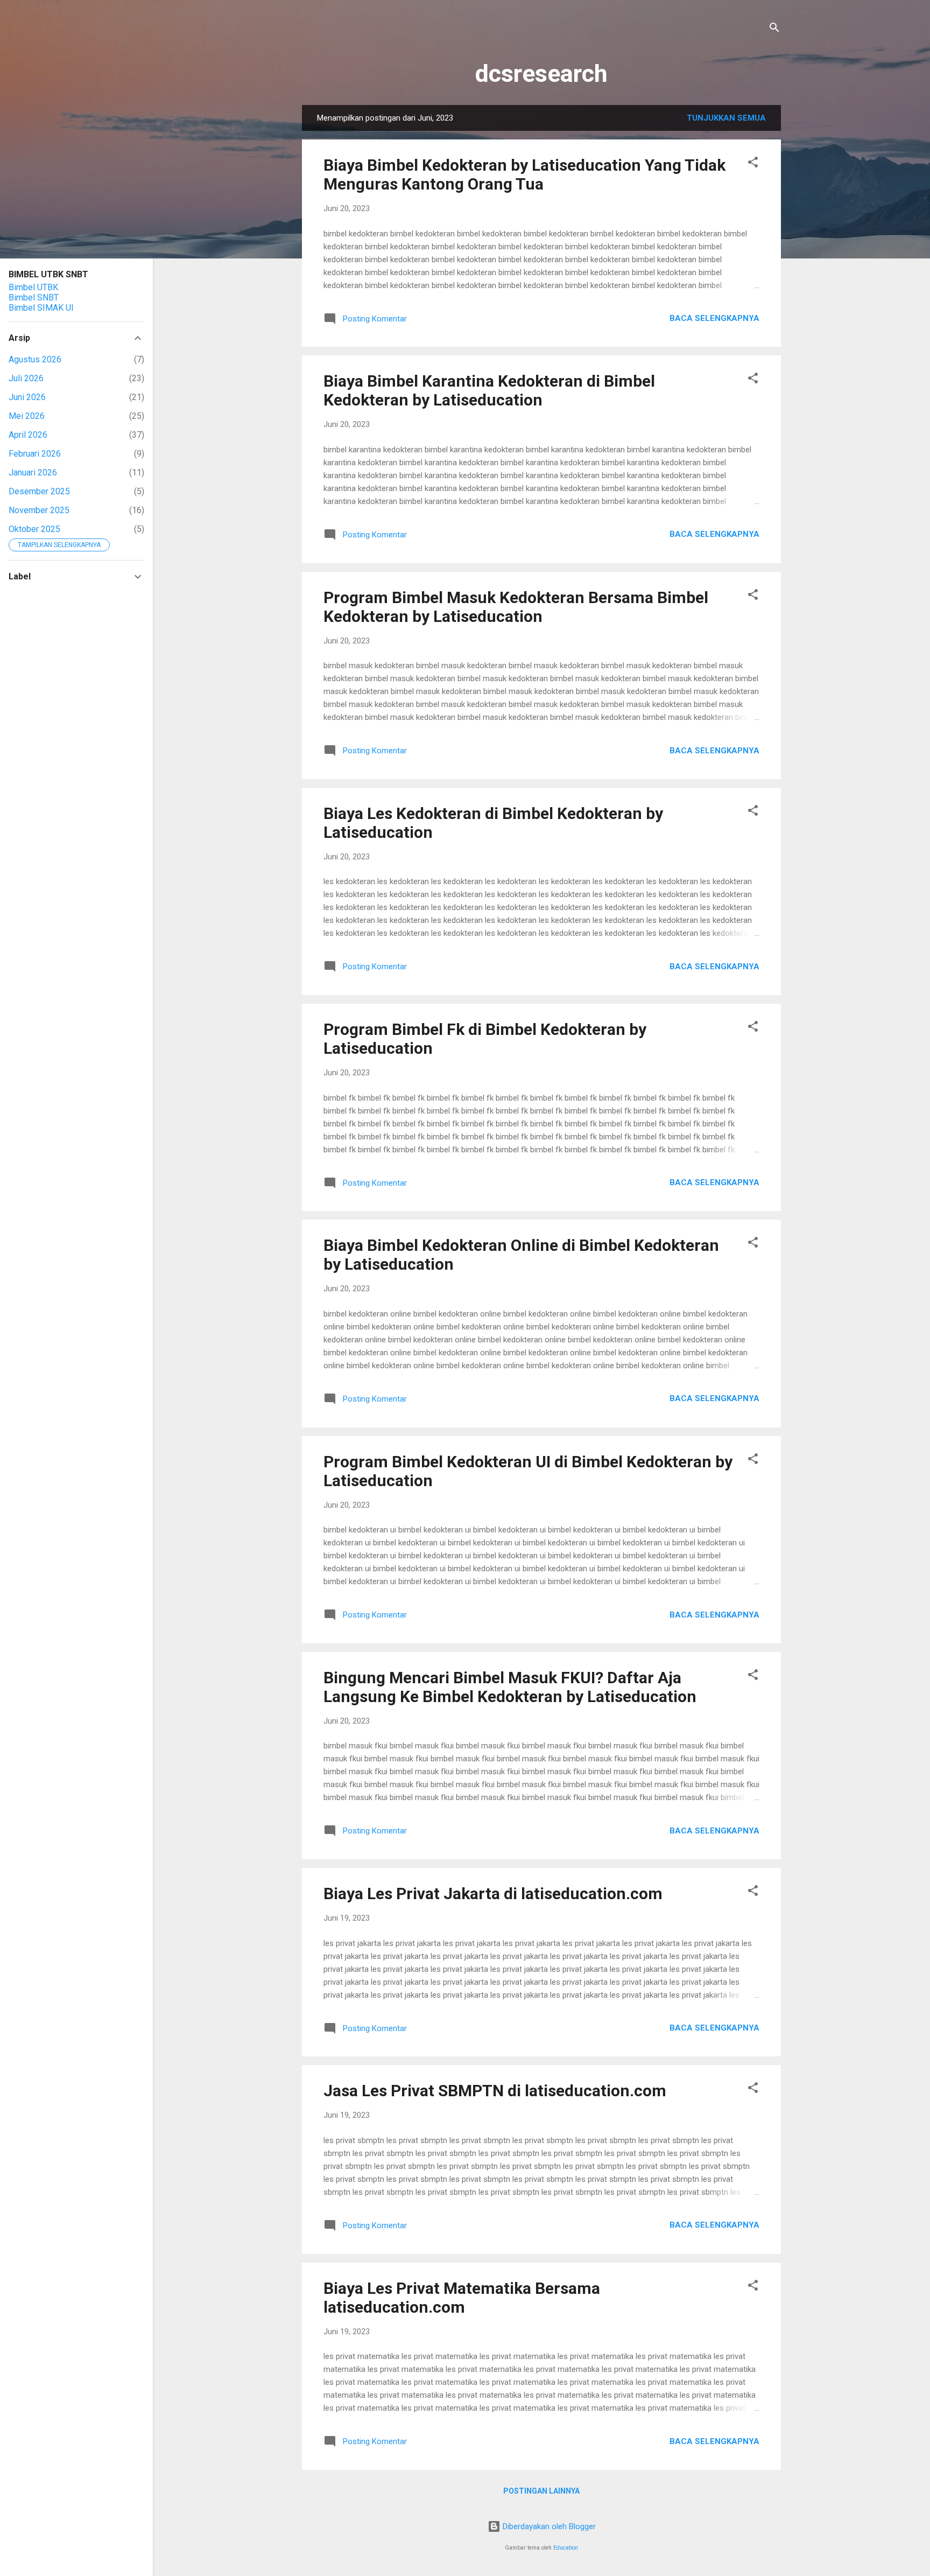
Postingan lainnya (541, 2491)
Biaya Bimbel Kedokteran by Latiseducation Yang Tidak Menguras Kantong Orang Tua (524, 174)
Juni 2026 (27, 397)
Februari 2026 (35, 454)
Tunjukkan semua (726, 118)
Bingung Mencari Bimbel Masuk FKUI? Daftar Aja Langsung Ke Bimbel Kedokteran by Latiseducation (510, 1687)
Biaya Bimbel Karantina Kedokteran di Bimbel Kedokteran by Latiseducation (489, 390)
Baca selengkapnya (714, 318)
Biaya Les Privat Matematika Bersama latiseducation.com (462, 2298)
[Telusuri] (774, 29)
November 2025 (39, 510)
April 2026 (28, 435)
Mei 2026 (27, 416)
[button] (753, 164)
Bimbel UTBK (33, 287)
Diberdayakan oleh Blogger (548, 2526)
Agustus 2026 (35, 359)
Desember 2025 (39, 491)
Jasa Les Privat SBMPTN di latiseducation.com (495, 2091)
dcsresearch (541, 73)
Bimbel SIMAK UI (41, 308)
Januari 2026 (33, 472)
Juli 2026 (26, 378)
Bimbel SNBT (34, 297)
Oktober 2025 (34, 529)
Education (566, 2548)
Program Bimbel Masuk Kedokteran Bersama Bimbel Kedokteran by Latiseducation (516, 607)
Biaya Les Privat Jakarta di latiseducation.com (493, 1893)
